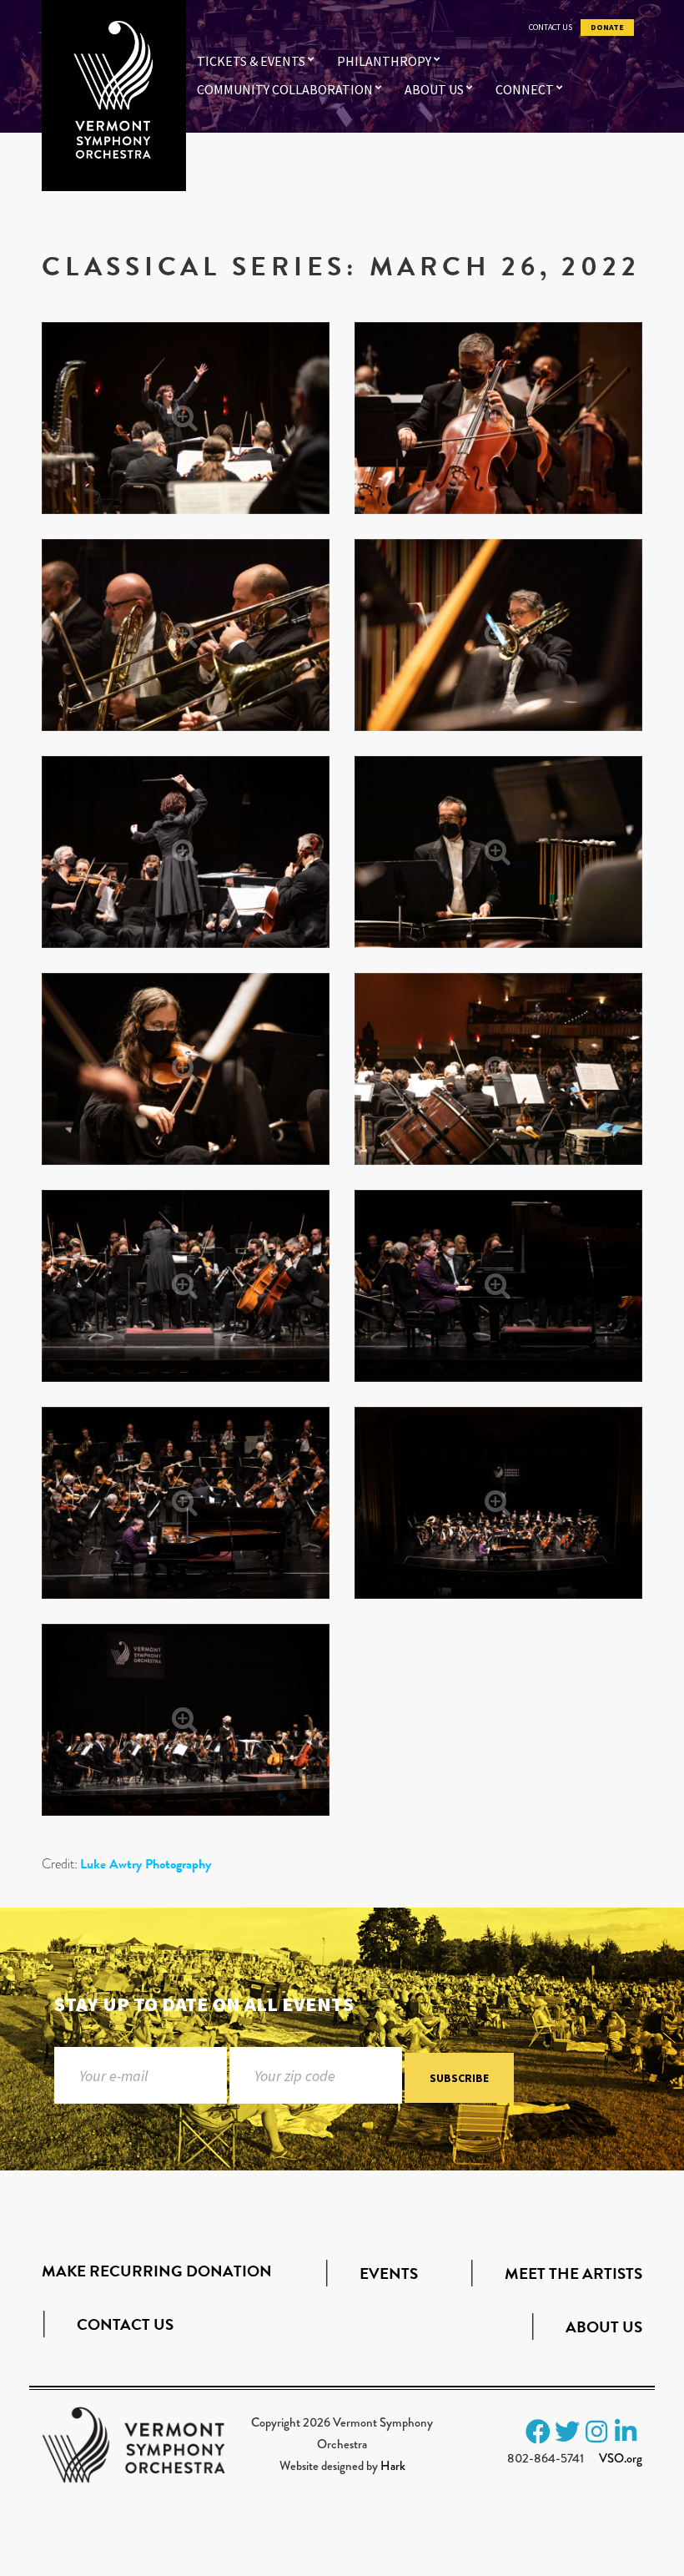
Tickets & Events (251, 61)
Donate (607, 28)
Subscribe (459, 2078)
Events (389, 2274)
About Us (434, 89)
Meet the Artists (573, 2274)
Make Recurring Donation (157, 2271)
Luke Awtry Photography (146, 1864)
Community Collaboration (285, 89)
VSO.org (621, 2458)
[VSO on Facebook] (538, 2432)
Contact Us (551, 28)
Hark (393, 2466)
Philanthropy (384, 61)
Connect (525, 89)
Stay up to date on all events (204, 2004)
